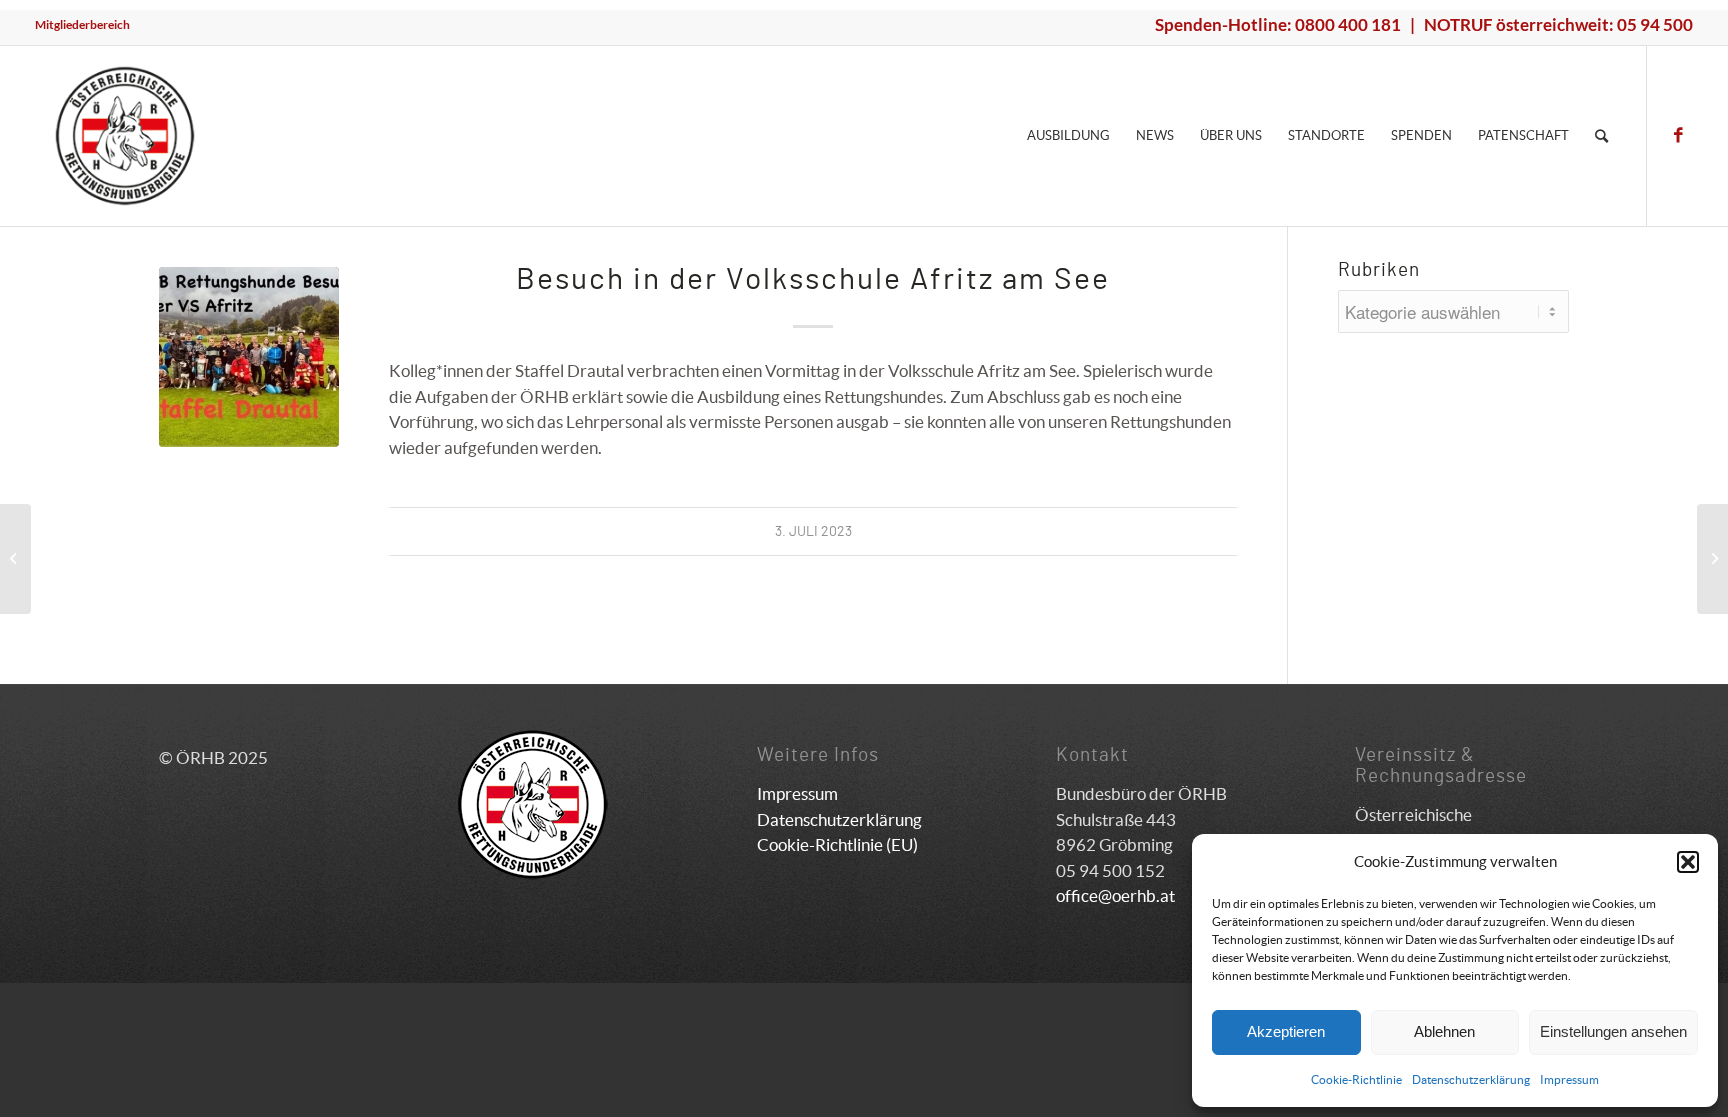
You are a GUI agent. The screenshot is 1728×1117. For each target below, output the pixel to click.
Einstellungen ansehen (1613, 1031)
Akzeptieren (1286, 1031)
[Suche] (1601, 136)
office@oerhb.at (1115, 895)
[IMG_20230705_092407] (249, 357)
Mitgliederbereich (82, 24)
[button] (1688, 862)
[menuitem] (82, 25)
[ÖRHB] (125, 136)
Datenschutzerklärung (1471, 1079)
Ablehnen (1444, 1031)
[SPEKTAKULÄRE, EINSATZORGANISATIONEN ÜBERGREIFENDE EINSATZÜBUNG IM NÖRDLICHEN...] (15, 559)
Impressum (1569, 1079)
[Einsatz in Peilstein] (1712, 559)
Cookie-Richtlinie (1356, 1079)
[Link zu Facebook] (1678, 135)
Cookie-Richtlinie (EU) (837, 844)
